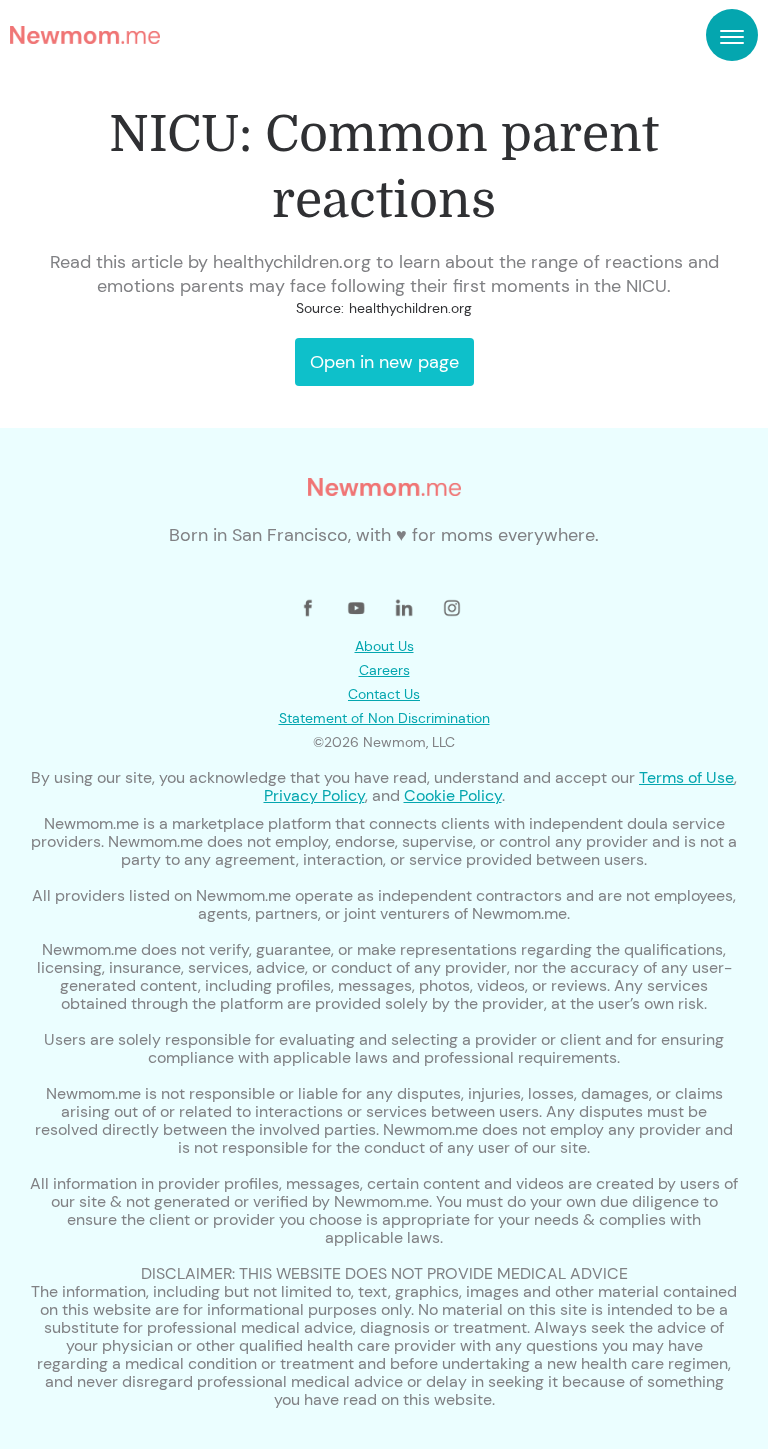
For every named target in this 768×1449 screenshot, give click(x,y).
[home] (85, 35)
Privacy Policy (314, 795)
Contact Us (384, 694)
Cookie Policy (453, 795)
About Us (384, 646)
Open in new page (384, 362)
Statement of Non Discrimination (384, 718)
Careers (384, 670)
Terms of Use (686, 777)
